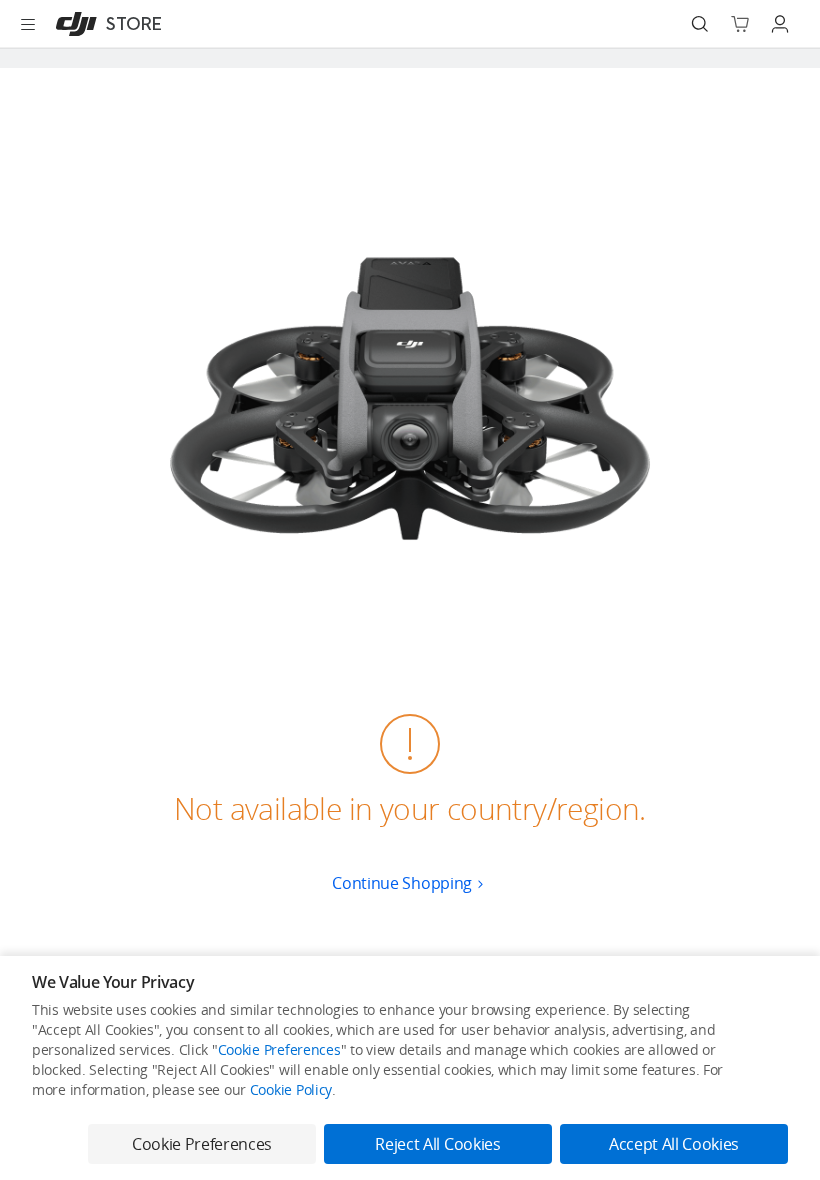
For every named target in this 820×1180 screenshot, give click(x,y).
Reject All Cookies (437, 1144)
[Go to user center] (780, 24)
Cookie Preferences (279, 1049)
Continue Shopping (402, 883)
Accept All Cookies (674, 1144)
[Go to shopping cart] (740, 24)
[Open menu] (28, 24)
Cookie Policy (291, 1089)
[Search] (700, 24)
